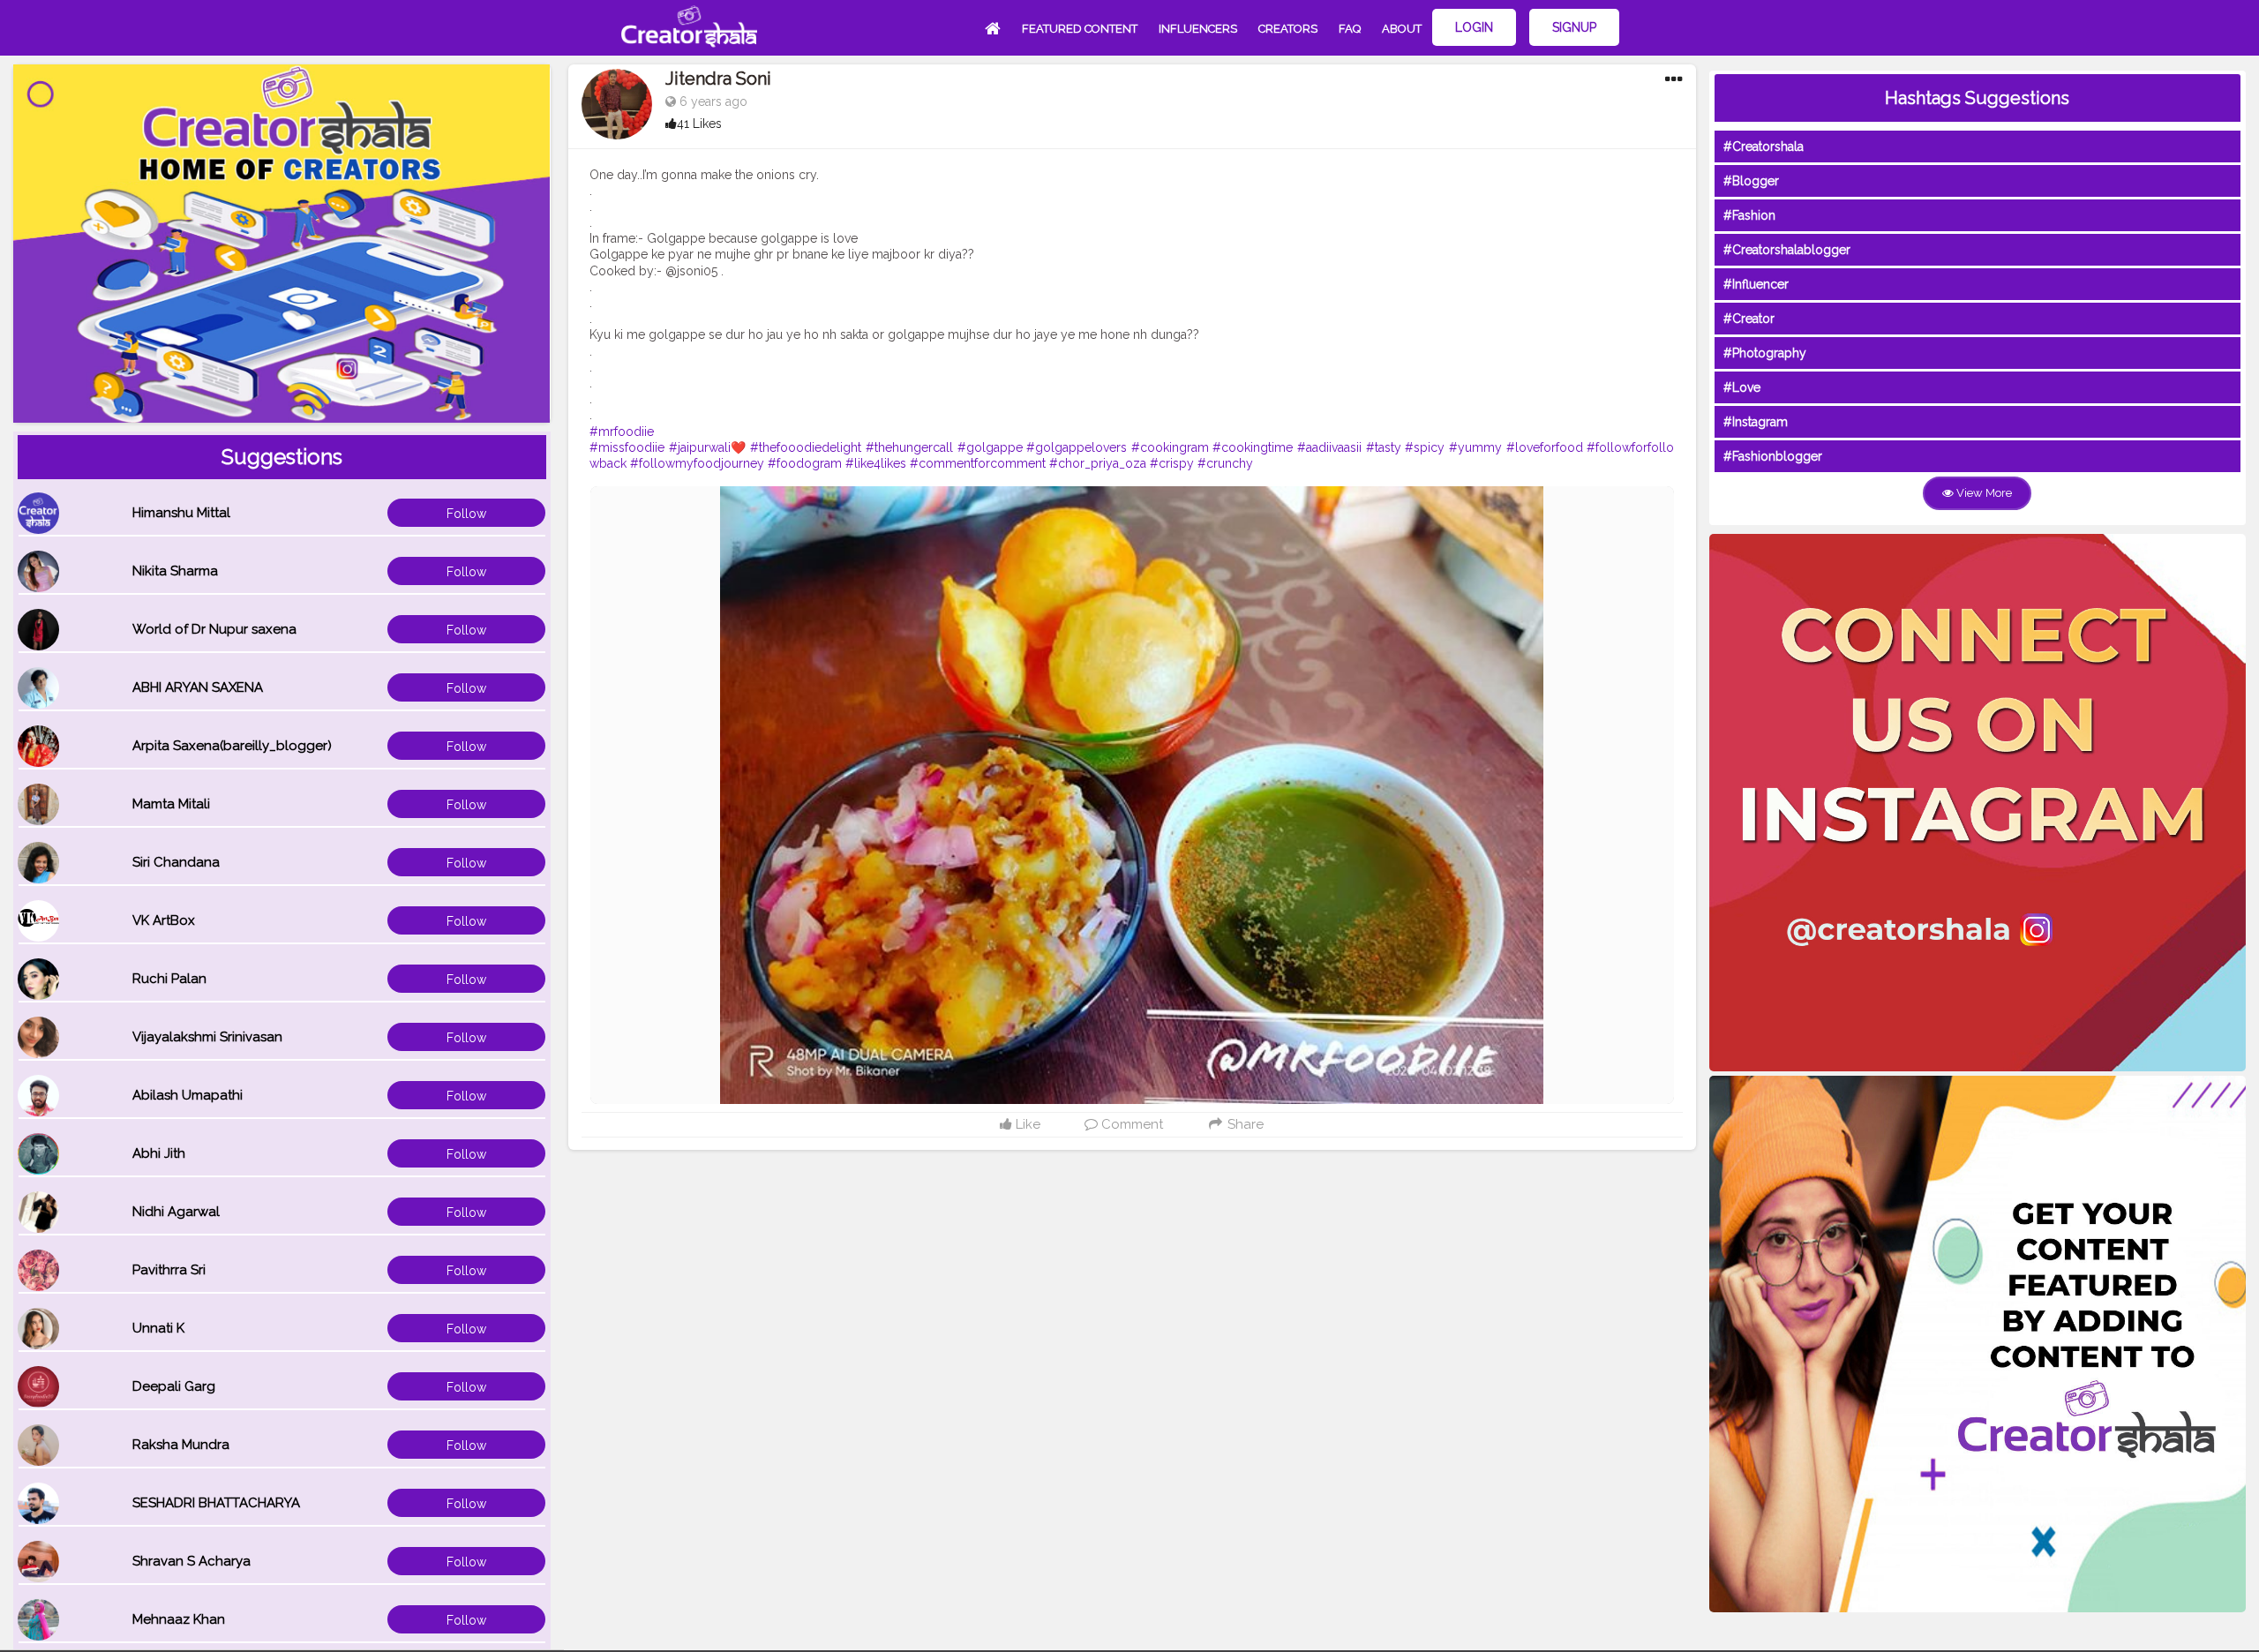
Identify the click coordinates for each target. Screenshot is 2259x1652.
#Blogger (1751, 181)
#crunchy (1225, 463)
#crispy (1172, 463)
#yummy (1475, 447)
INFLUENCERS (1198, 29)
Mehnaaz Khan (179, 1619)
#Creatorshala (1764, 146)
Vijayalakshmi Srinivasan (207, 1037)
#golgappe (990, 447)
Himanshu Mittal (181, 513)
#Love (1742, 387)
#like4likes (876, 463)
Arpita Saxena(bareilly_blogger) (232, 746)
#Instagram (1756, 422)
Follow (466, 514)
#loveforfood (1545, 447)
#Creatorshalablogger (1787, 250)
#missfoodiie (627, 447)
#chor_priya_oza (1098, 463)
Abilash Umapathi (188, 1095)
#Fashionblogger (1773, 456)
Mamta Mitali (171, 804)
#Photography (1765, 353)
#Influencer (1756, 284)
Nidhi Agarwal (176, 1212)
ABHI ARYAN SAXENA (198, 687)
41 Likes (699, 124)
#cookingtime (1253, 447)
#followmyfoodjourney (697, 463)
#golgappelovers (1077, 447)
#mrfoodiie (622, 432)
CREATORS (1288, 29)
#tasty (1384, 447)
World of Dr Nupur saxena (214, 629)
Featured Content (1080, 29)
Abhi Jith (159, 1153)
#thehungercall (909, 447)
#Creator (1749, 319)
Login (1474, 27)
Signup (1574, 27)
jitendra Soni (718, 79)
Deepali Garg (174, 1386)
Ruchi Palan (169, 979)
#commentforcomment (978, 463)
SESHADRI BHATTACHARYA (216, 1503)
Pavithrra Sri (169, 1270)
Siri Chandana (176, 862)
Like (1026, 1124)
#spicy (1425, 447)
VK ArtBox (164, 920)
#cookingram (1170, 447)
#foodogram (805, 463)
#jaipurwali (700, 447)
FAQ (1350, 29)
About (1402, 29)
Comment (1130, 1124)
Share (1244, 1124)
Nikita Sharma (175, 571)
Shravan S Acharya (191, 1561)
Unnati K (158, 1328)
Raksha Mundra (181, 1445)
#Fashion (1749, 215)
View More (1983, 493)
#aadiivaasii (1329, 447)
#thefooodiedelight (806, 447)
